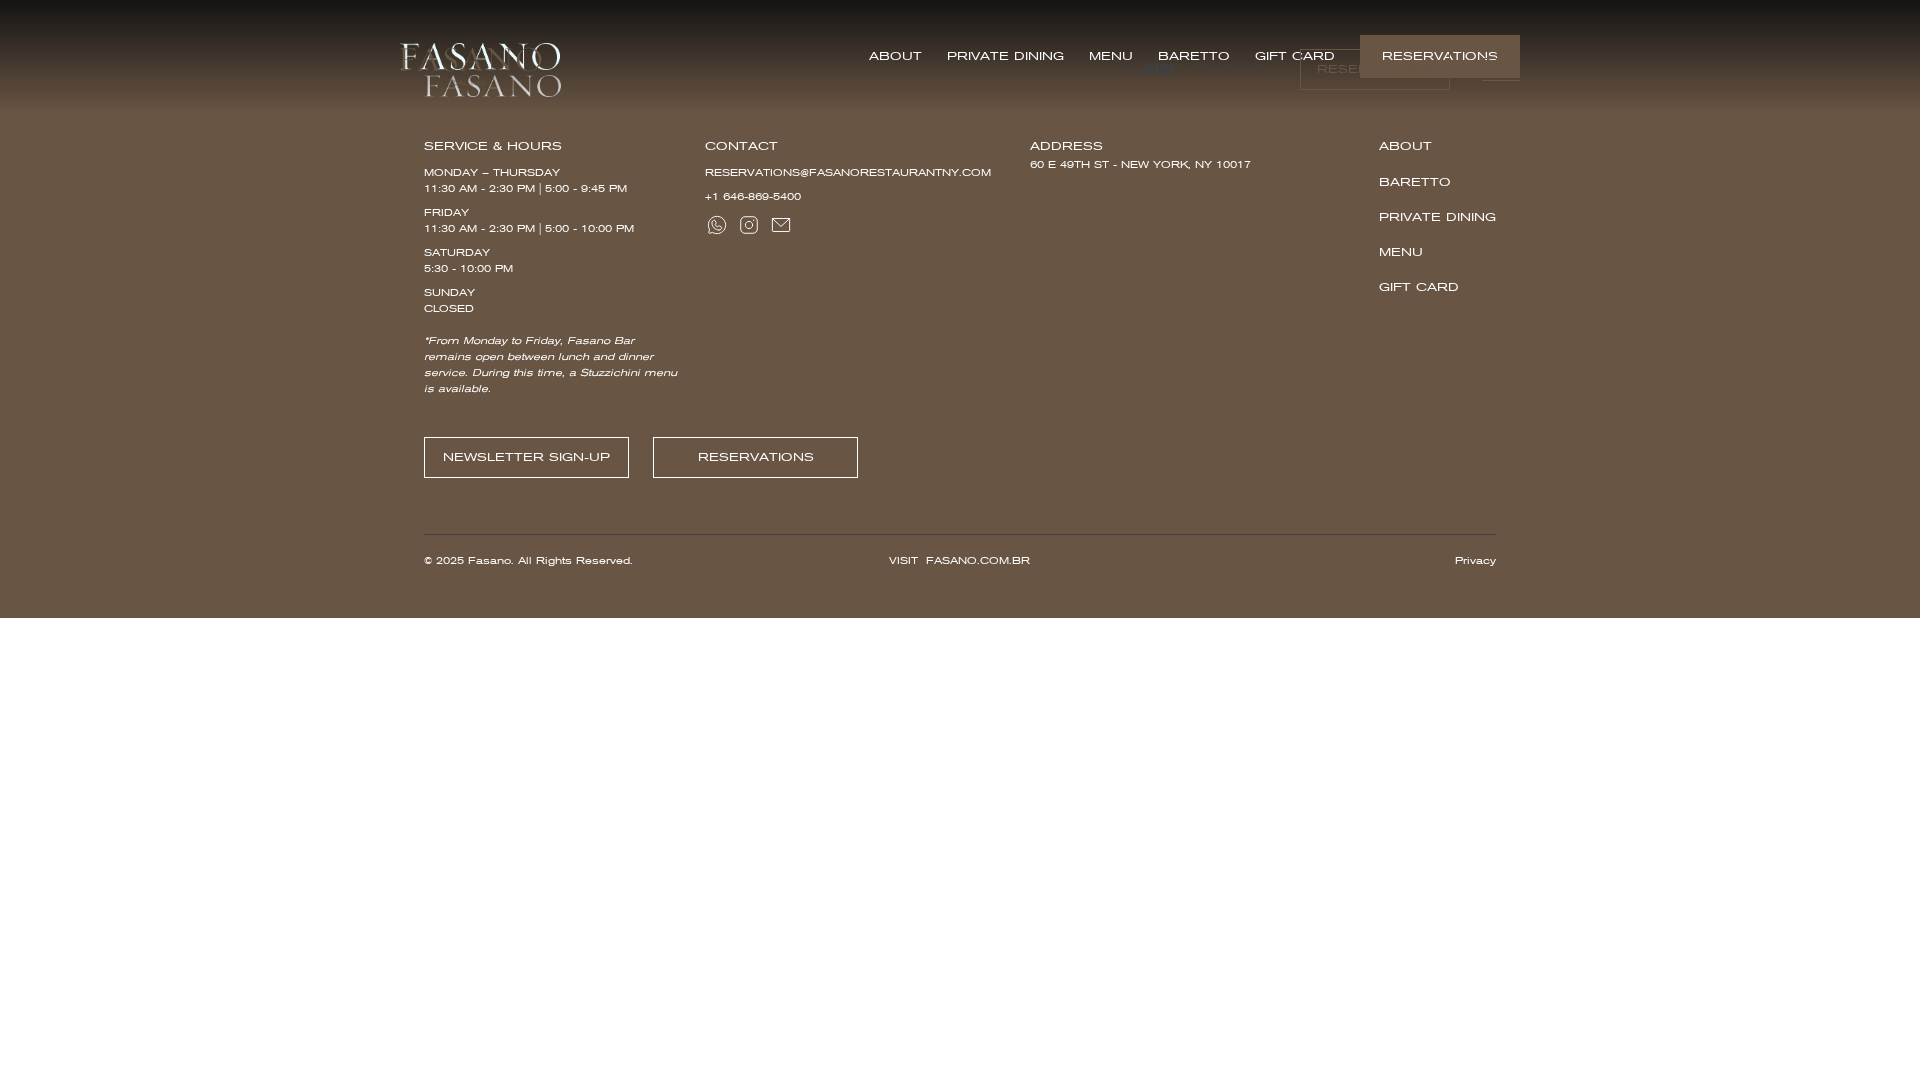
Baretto (1415, 182)
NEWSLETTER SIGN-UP (526, 457)
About (1405, 146)
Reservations (1375, 69)
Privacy (1475, 560)
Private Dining (1437, 217)
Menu (1401, 252)
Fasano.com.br (978, 560)
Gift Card (1419, 287)
